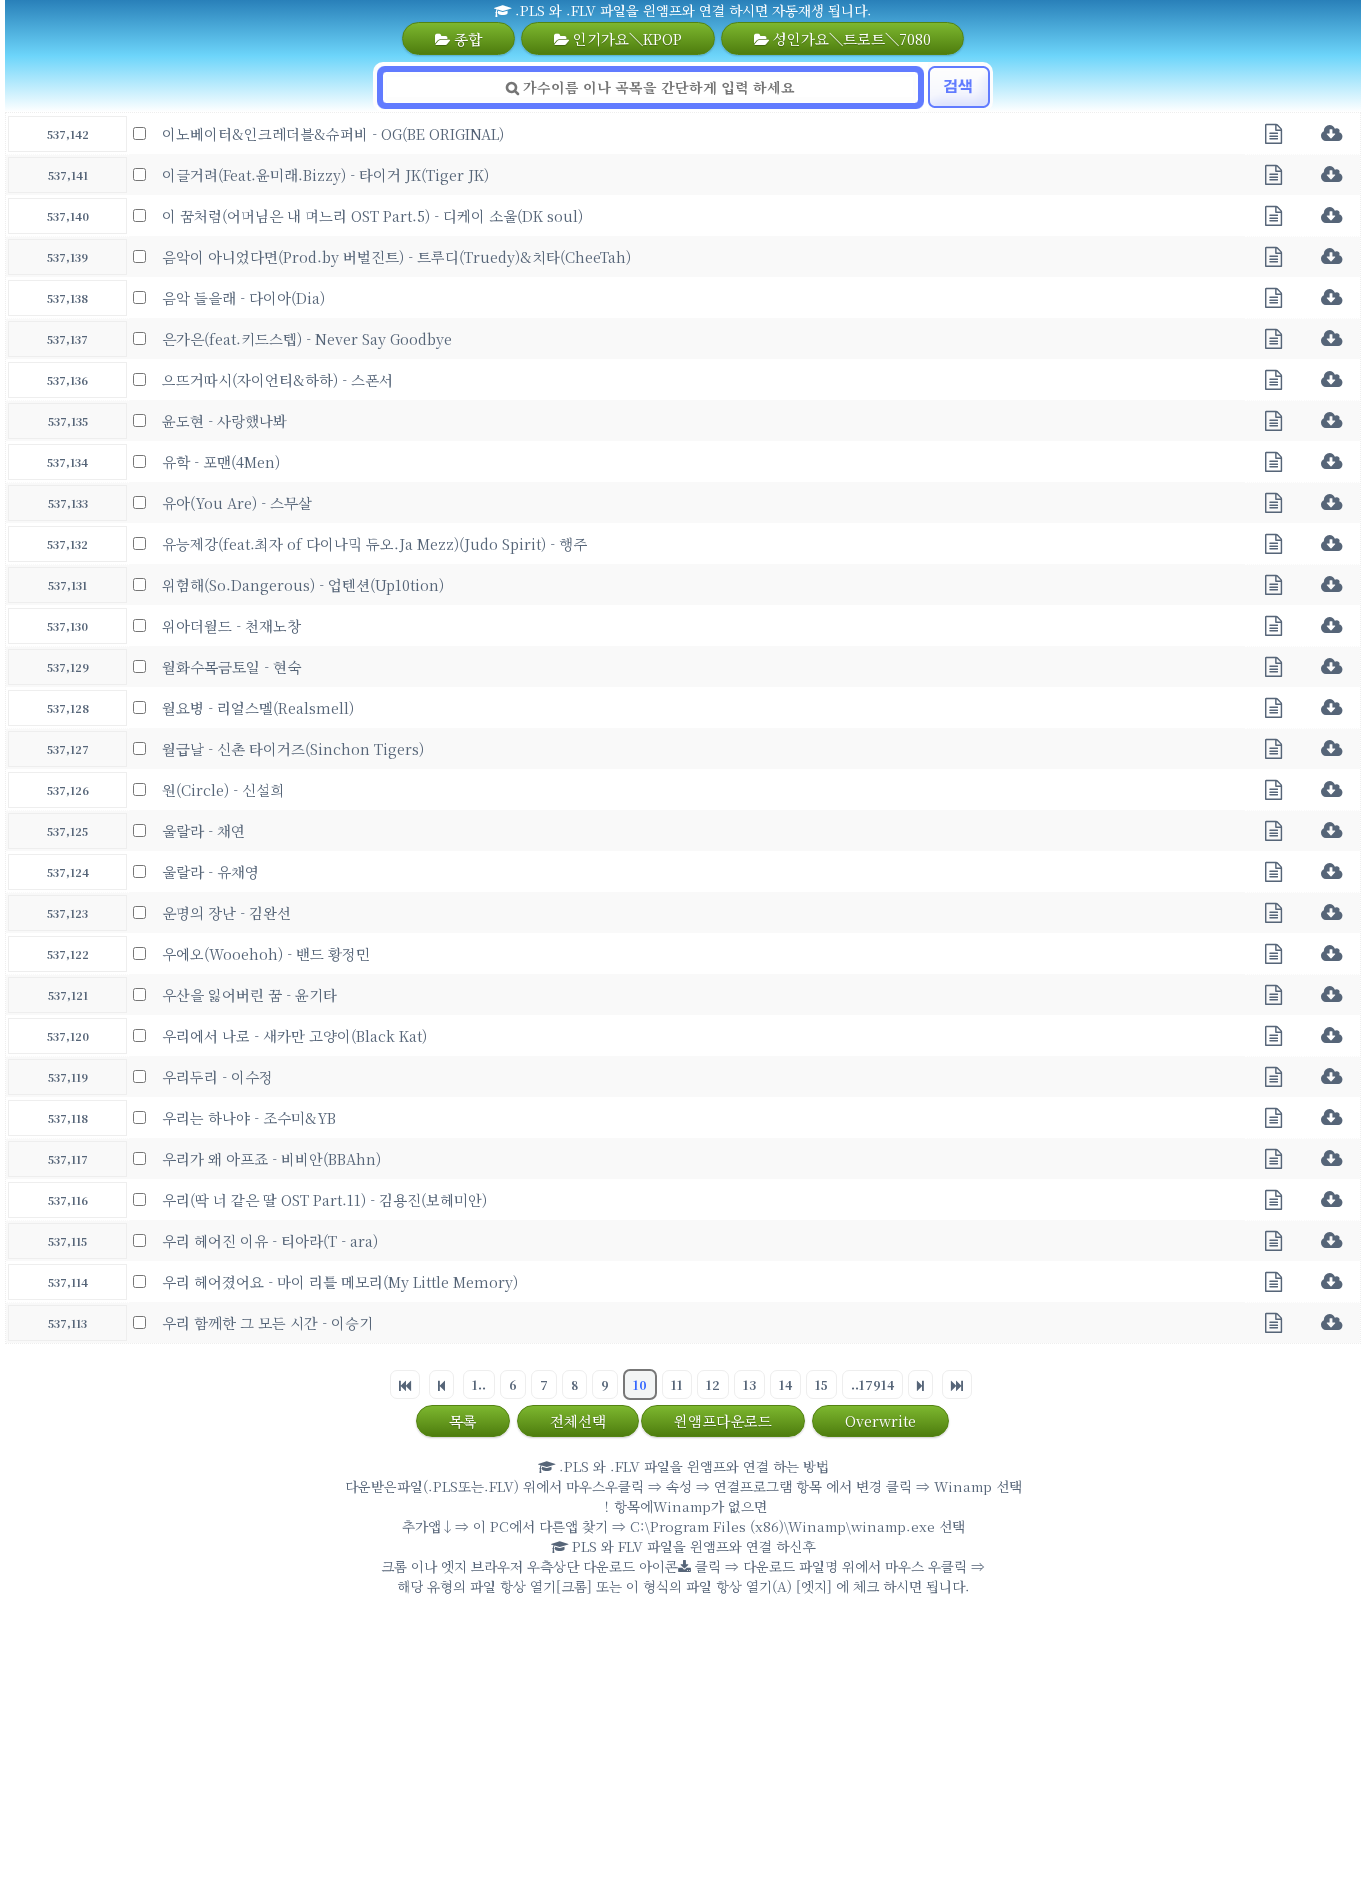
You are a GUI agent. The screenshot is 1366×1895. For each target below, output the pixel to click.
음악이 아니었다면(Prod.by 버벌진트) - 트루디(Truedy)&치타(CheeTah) (396, 256)
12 (713, 1384)
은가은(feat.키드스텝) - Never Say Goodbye (307, 338)
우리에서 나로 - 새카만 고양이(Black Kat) (294, 1035)
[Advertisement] (683, 1750)
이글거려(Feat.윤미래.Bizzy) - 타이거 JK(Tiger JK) (325, 174)
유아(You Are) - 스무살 (237, 502)
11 (677, 1384)
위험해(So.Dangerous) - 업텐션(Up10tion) (303, 584)
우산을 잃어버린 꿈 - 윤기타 (249, 994)
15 (821, 1384)
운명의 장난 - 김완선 (226, 912)
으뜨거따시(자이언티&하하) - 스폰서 (277, 379)
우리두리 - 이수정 (217, 1076)
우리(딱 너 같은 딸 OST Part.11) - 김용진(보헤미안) (324, 1199)
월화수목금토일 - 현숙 (231, 666)
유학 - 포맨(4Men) (221, 461)
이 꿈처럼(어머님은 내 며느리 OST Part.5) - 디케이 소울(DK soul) (372, 215)
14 (785, 1384)
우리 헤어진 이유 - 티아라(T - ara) (270, 1240)
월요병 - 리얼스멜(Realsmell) (258, 707)
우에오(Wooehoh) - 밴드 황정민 (266, 953)
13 (749, 1384)
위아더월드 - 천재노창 (231, 625)
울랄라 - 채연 (203, 830)
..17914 (872, 1384)
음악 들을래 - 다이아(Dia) (243, 297)
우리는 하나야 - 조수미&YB (249, 1117)
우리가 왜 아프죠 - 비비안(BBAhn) (271, 1158)
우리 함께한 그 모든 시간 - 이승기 (267, 1322)
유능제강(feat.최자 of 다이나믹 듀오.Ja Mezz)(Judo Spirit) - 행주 (374, 543)
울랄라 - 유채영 (210, 871)
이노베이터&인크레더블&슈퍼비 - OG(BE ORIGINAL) (333, 133)
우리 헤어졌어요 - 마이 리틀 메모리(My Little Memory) (340, 1281)
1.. (479, 1384)
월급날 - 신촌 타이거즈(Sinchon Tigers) (293, 748)
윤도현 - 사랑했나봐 (224, 420)
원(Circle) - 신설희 (223, 789)
